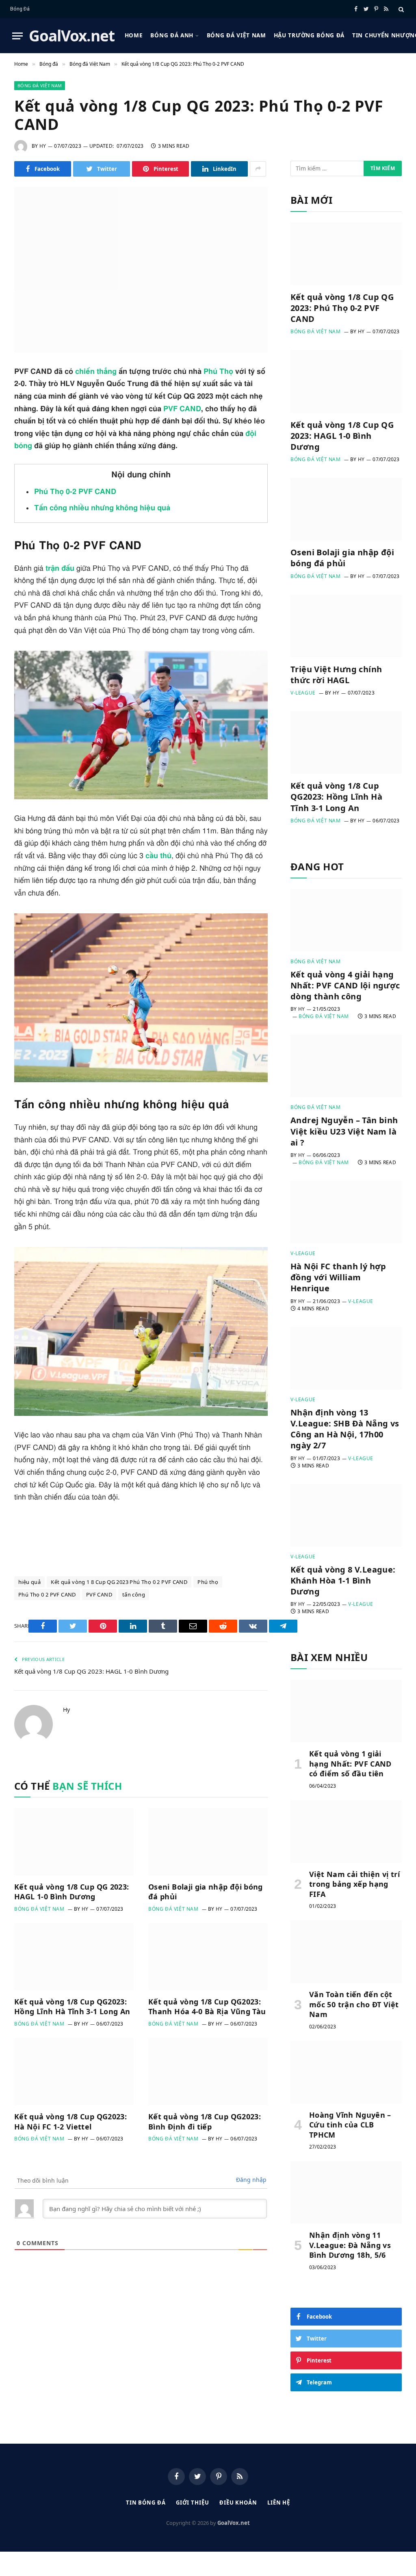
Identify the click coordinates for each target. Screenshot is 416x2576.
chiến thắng (96, 372)
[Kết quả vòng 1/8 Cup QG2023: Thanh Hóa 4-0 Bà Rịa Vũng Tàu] (208, 1957)
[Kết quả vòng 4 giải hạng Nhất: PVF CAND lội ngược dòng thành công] (346, 920)
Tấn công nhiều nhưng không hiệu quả (102, 508)
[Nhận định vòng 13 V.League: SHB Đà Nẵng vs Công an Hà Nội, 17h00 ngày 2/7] (346, 1358)
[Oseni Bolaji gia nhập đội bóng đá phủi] (208, 1841)
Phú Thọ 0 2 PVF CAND (47, 1594)
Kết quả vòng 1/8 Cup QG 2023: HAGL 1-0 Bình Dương (91, 1671)
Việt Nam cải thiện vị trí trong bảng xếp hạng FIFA (354, 1884)
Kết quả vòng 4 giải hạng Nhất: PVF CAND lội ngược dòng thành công (345, 985)
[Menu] (17, 36)
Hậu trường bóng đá (309, 35)
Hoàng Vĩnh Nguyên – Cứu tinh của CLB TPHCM (350, 2125)
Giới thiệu (193, 2503)
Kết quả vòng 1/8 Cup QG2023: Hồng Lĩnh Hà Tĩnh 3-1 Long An (72, 2006)
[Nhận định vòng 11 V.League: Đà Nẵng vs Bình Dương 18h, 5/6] (346, 2192)
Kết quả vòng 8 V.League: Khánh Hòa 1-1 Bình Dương (343, 1580)
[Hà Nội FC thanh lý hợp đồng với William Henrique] (346, 1212)
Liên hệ (279, 2503)
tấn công (134, 1594)
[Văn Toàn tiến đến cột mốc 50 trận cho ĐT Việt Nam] (346, 1952)
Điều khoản (238, 2503)
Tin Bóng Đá (146, 2503)
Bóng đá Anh (172, 35)
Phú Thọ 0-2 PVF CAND (75, 492)
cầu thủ (158, 856)
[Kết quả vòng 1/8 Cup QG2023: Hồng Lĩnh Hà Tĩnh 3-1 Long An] (74, 1957)
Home (134, 35)
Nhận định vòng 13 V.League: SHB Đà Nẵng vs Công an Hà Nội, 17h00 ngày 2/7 (345, 1429)
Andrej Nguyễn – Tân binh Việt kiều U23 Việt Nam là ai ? (344, 1131)
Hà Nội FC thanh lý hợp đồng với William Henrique (338, 1277)
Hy (43, 146)
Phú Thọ (218, 372)
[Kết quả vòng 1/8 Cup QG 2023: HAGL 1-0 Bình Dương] (74, 1841)
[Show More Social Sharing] (258, 169)
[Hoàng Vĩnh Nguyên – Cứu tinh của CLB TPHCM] (346, 2072)
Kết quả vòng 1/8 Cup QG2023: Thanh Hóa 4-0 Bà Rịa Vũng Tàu (207, 2006)
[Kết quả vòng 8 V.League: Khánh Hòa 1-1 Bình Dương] (346, 1515)
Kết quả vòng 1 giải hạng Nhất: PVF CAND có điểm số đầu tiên (350, 1764)
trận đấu (60, 569)
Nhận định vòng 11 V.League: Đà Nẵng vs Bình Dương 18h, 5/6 (350, 2245)
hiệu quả (29, 1582)
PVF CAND (182, 409)
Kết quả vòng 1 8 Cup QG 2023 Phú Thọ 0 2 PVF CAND (119, 1582)
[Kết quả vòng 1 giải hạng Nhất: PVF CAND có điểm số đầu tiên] (346, 1711)
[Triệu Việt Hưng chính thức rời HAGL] (346, 626)
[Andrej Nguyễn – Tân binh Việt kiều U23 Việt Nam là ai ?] (346, 1066)
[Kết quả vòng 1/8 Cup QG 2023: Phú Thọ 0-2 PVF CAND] (141, 270)
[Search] (400, 9)
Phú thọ (208, 1582)
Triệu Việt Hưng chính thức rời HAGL (336, 675)
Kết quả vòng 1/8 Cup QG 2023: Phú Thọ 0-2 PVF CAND (342, 308)
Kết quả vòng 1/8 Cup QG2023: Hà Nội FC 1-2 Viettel (70, 2121)
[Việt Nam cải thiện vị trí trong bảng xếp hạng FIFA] (346, 1832)
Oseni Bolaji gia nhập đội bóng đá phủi (206, 1892)
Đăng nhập (251, 2180)
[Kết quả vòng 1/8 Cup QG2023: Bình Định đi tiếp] (208, 2072)
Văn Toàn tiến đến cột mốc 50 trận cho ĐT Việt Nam (354, 2004)
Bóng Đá (20, 9)
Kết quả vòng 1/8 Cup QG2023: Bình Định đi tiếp (205, 2121)
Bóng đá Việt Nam (236, 35)
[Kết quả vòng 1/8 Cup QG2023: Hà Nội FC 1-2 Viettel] (74, 2072)
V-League (303, 693)
